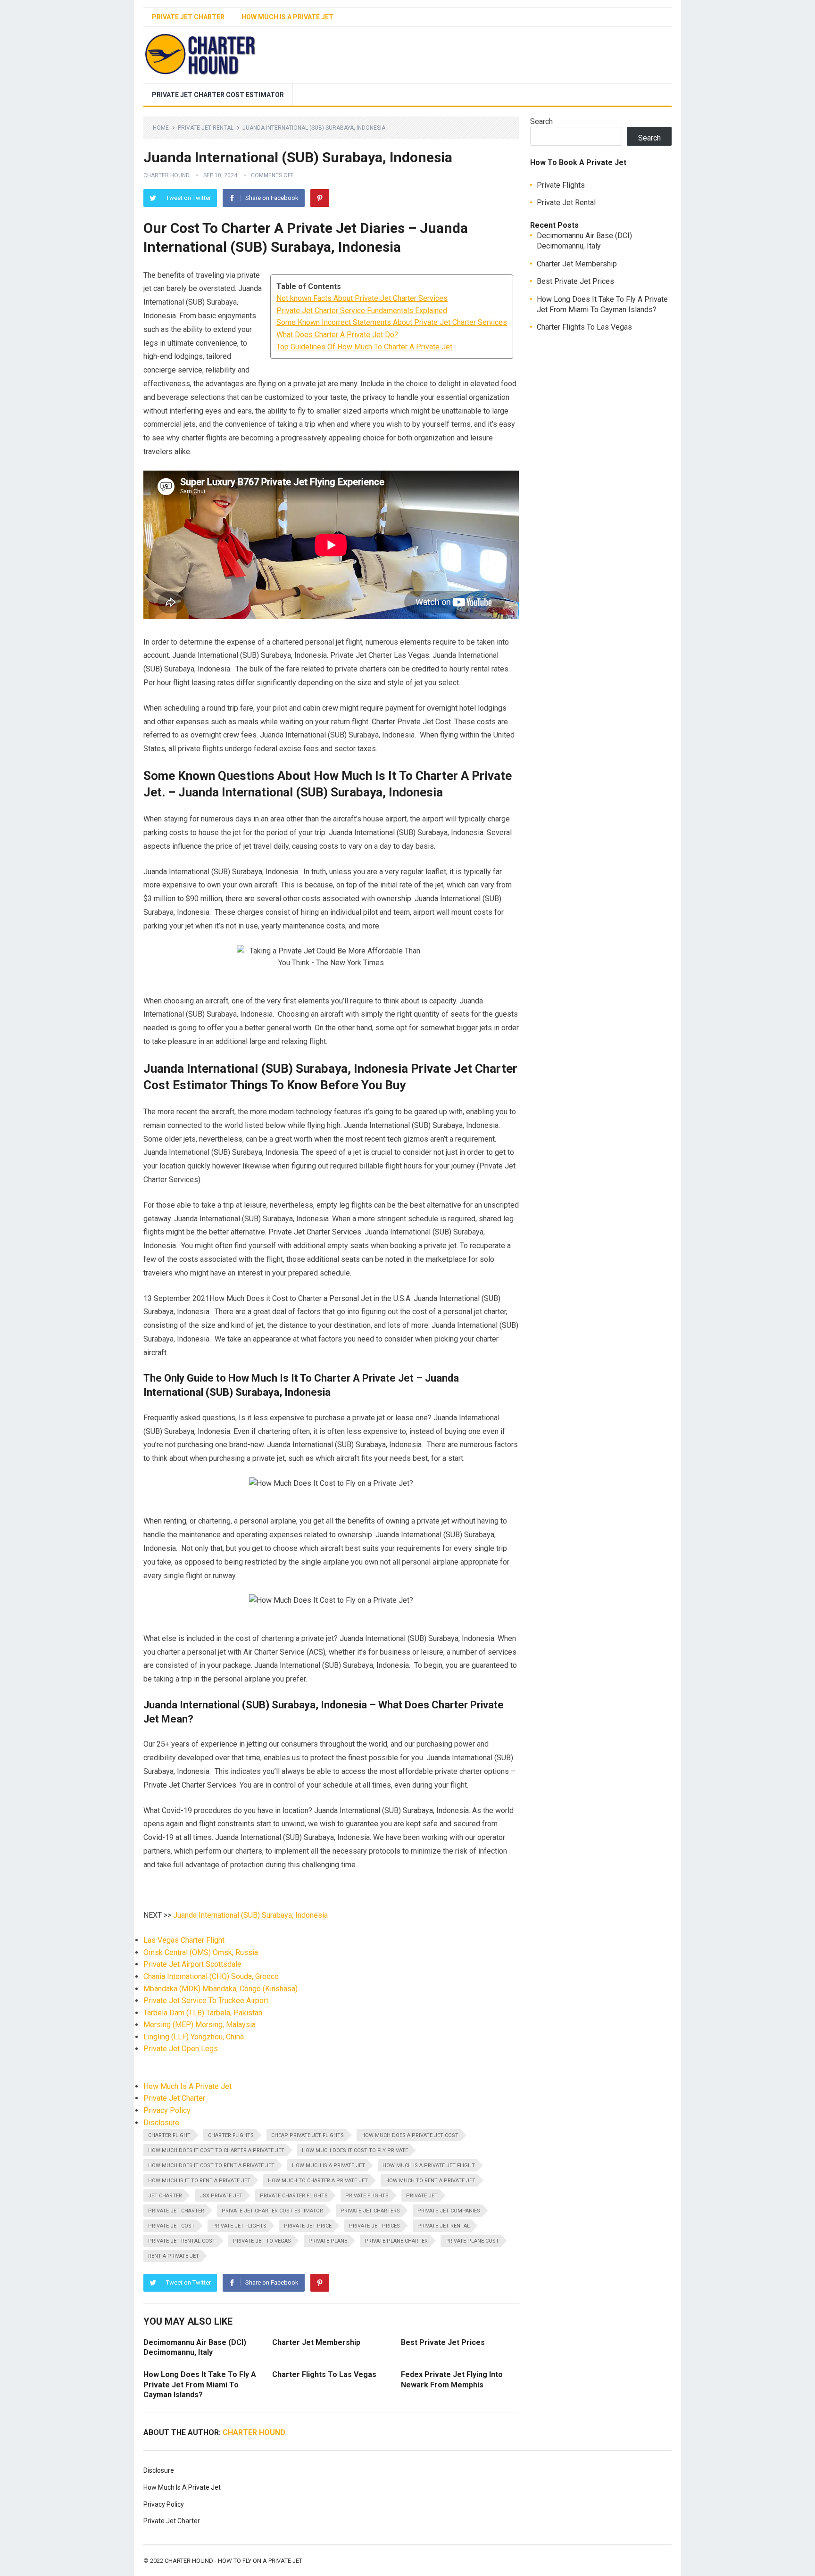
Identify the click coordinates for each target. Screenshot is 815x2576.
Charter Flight (169, 2135)
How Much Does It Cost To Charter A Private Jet (216, 2150)
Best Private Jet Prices (443, 2342)
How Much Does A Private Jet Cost (410, 2135)
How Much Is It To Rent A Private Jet (199, 2181)
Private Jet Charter (188, 17)
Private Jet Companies (449, 2211)
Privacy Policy (167, 2110)
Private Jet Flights (239, 2226)
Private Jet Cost (171, 2226)
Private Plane (328, 2241)
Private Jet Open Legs (181, 2049)
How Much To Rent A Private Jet (430, 2181)
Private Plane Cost (472, 2241)
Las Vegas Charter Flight (184, 1940)
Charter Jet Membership (316, 2342)
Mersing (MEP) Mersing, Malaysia (200, 2025)
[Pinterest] (320, 198)
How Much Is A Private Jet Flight (429, 2166)
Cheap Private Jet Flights (308, 2135)
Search (541, 121)
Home (161, 128)
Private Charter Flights (294, 2196)
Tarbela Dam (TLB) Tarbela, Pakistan (203, 2013)
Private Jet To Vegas (262, 2241)
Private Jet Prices (374, 2226)
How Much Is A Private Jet (287, 17)
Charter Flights (231, 2135)
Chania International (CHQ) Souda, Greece (211, 1976)
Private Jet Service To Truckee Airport (206, 2000)
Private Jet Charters (370, 2211)
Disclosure (161, 2123)
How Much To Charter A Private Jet (318, 2181)
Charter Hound (166, 175)
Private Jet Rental (206, 128)
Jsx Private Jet (221, 2196)
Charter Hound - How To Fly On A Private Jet (233, 2561)
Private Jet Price (308, 2226)
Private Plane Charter (396, 2241)
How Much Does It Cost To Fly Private (355, 2150)
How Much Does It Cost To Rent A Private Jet (211, 2166)
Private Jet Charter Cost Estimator (218, 95)
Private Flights (367, 2196)
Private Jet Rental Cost (182, 2241)
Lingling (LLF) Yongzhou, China (194, 2037)
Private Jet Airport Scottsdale (192, 1964)
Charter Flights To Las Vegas (324, 2374)
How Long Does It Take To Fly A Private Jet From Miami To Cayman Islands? (200, 2385)
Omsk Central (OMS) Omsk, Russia (201, 1952)
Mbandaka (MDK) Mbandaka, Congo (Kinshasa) (220, 1989)
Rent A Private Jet (174, 2256)
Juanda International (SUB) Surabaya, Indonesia (250, 1915)
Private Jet (422, 2196)
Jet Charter (165, 2196)
